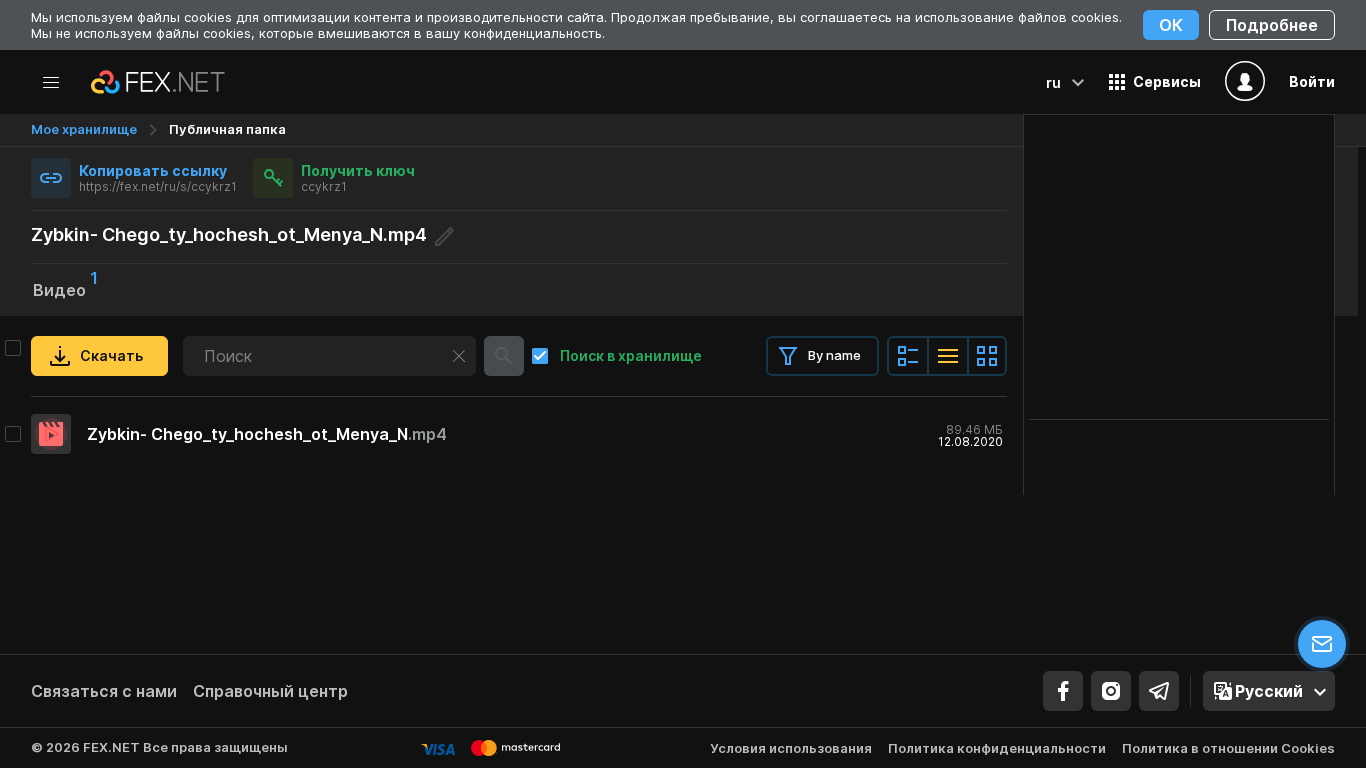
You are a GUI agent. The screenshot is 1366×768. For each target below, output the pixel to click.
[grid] (519, 434)
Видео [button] (65, 288)
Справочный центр (270, 691)
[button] (1155, 82)
